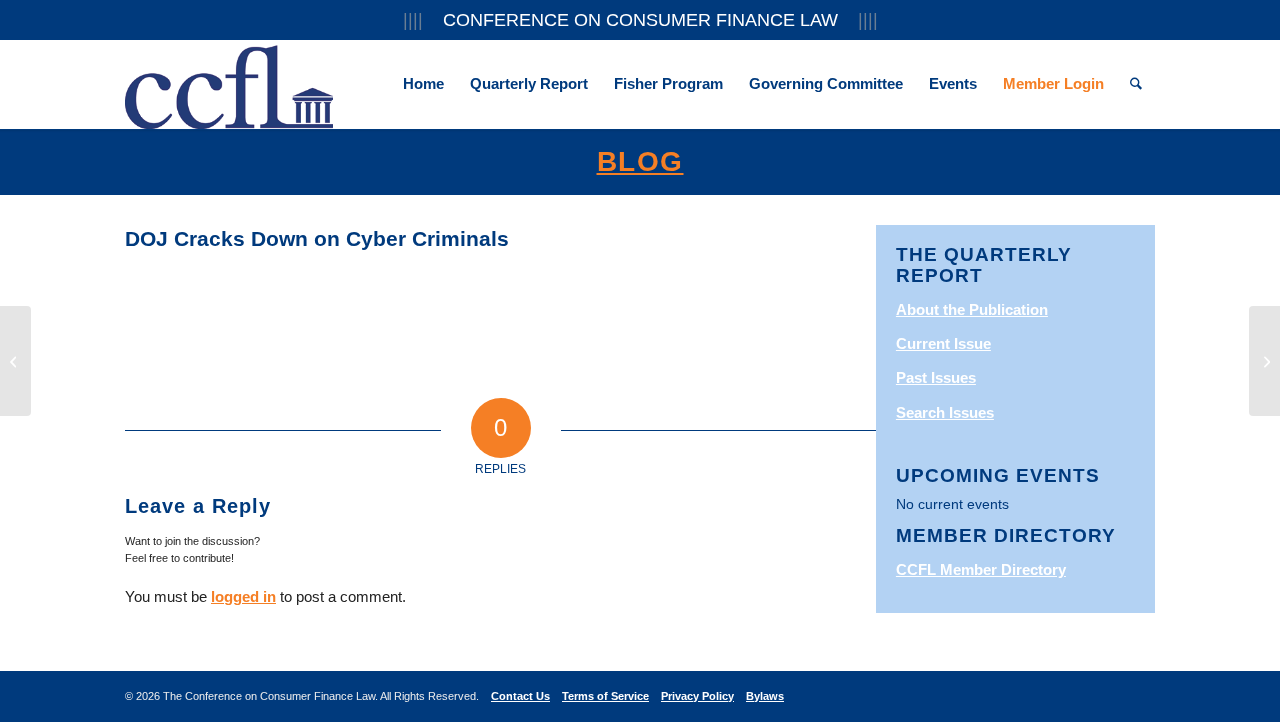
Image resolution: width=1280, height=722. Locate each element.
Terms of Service (605, 696)
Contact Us (520, 696)
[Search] (1136, 84)
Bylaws (765, 696)
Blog (640, 161)
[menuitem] (423, 84)
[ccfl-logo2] (229, 84)
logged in (243, 596)
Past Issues (936, 377)
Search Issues (945, 412)
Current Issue (943, 343)
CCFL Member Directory (981, 569)
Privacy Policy (697, 696)
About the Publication (972, 309)
